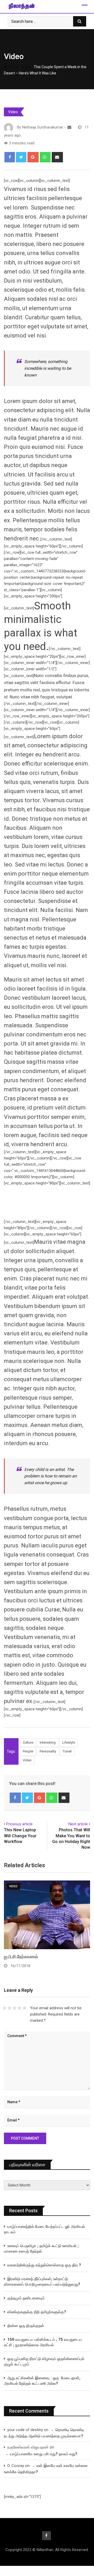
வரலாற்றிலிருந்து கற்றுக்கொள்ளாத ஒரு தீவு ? (44, 2265)
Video (14, 56)
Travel (67, 1751)
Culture (28, 1742)
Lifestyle (69, 1742)
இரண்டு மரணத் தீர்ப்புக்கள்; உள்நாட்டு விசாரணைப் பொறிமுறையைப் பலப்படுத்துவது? (42, 2282)
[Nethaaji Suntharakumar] (69, 127)
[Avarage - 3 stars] (14, 2008)
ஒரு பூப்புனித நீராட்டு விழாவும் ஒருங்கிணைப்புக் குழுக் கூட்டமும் (44, 2361)
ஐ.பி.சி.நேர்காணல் (21, 1957)
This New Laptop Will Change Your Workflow (20, 1836)
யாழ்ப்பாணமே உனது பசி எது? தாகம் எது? (44, 2454)
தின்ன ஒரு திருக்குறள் (26, 2326)
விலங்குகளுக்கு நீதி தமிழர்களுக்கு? (37, 2312)
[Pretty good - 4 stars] (19, 2008)
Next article (78, 1824)
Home (13, 67)
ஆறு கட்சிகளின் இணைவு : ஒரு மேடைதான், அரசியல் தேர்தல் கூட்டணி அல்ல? (42, 2381)
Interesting (48, 1742)
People (28, 1751)
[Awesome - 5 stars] (24, 2008)
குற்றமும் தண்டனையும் (26, 2298)
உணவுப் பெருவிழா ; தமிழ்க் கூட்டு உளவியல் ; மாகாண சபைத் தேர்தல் (42, 2249)
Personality (48, 1751)
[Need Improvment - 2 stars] (10, 2008)
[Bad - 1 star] (5, 2008)
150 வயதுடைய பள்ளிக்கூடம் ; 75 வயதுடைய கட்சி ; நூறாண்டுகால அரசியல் (43, 2342)
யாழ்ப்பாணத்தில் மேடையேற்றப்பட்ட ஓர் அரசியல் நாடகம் (44, 2229)
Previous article (19, 1824)
